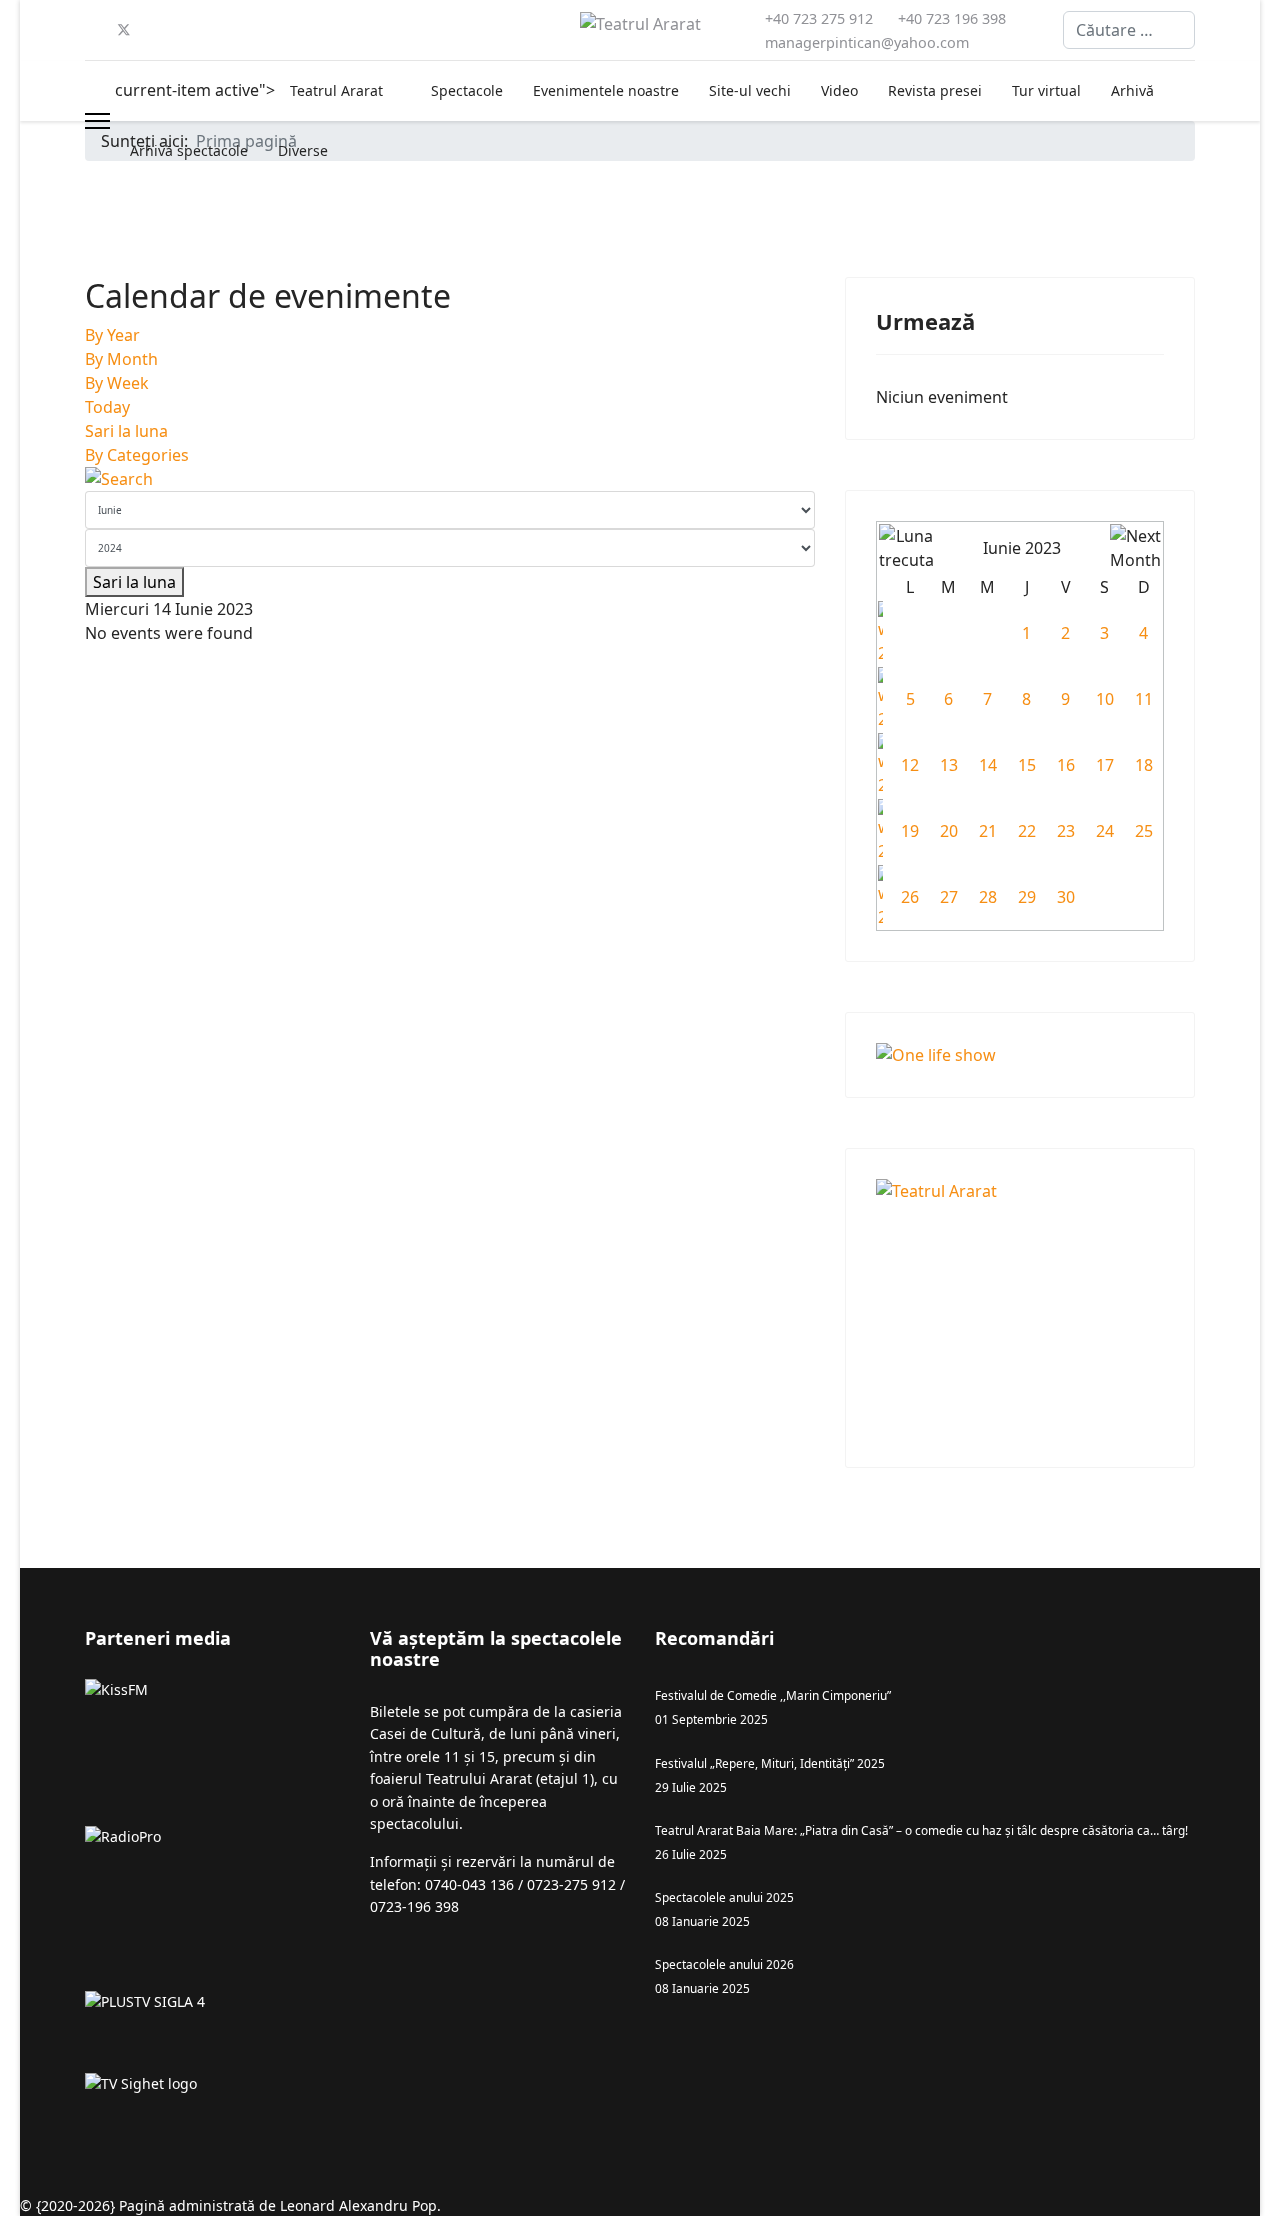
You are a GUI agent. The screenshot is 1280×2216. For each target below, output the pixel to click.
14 (988, 765)
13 (949, 765)
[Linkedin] (221, 30)
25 (1144, 831)
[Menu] (97, 121)
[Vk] (445, 30)
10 (1105, 699)
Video (839, 90)
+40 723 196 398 (952, 18)
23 (1066, 831)
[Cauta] (450, 479)
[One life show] (1020, 1055)
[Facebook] (91, 30)
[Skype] (349, 30)
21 (988, 831)
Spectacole (467, 90)
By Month (121, 359)
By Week (117, 383)
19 (910, 831)
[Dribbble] (253, 30)
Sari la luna (126, 431)
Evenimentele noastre (606, 90)
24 (1105, 831)
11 (1144, 699)
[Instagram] (285, 30)
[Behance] (317, 30)
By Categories (137, 455)
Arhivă (1132, 90)
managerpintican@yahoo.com (867, 42)
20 (949, 831)
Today (107, 407)
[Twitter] (124, 30)
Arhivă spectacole (189, 150)
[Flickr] (413, 30)
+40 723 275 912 (819, 18)
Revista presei (935, 90)
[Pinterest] (157, 30)
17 (1105, 765)
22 (1027, 831)
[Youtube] (189, 30)
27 (949, 897)
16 (1066, 765)
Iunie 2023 (1022, 548)
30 (1066, 897)
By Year (112, 335)
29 (1027, 897)
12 (910, 765)
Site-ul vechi (750, 90)
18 (1144, 765)
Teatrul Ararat (336, 90)
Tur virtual (1046, 90)
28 (988, 897)
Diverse (303, 150)
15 (1027, 765)
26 (910, 897)
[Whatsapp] (381, 30)
